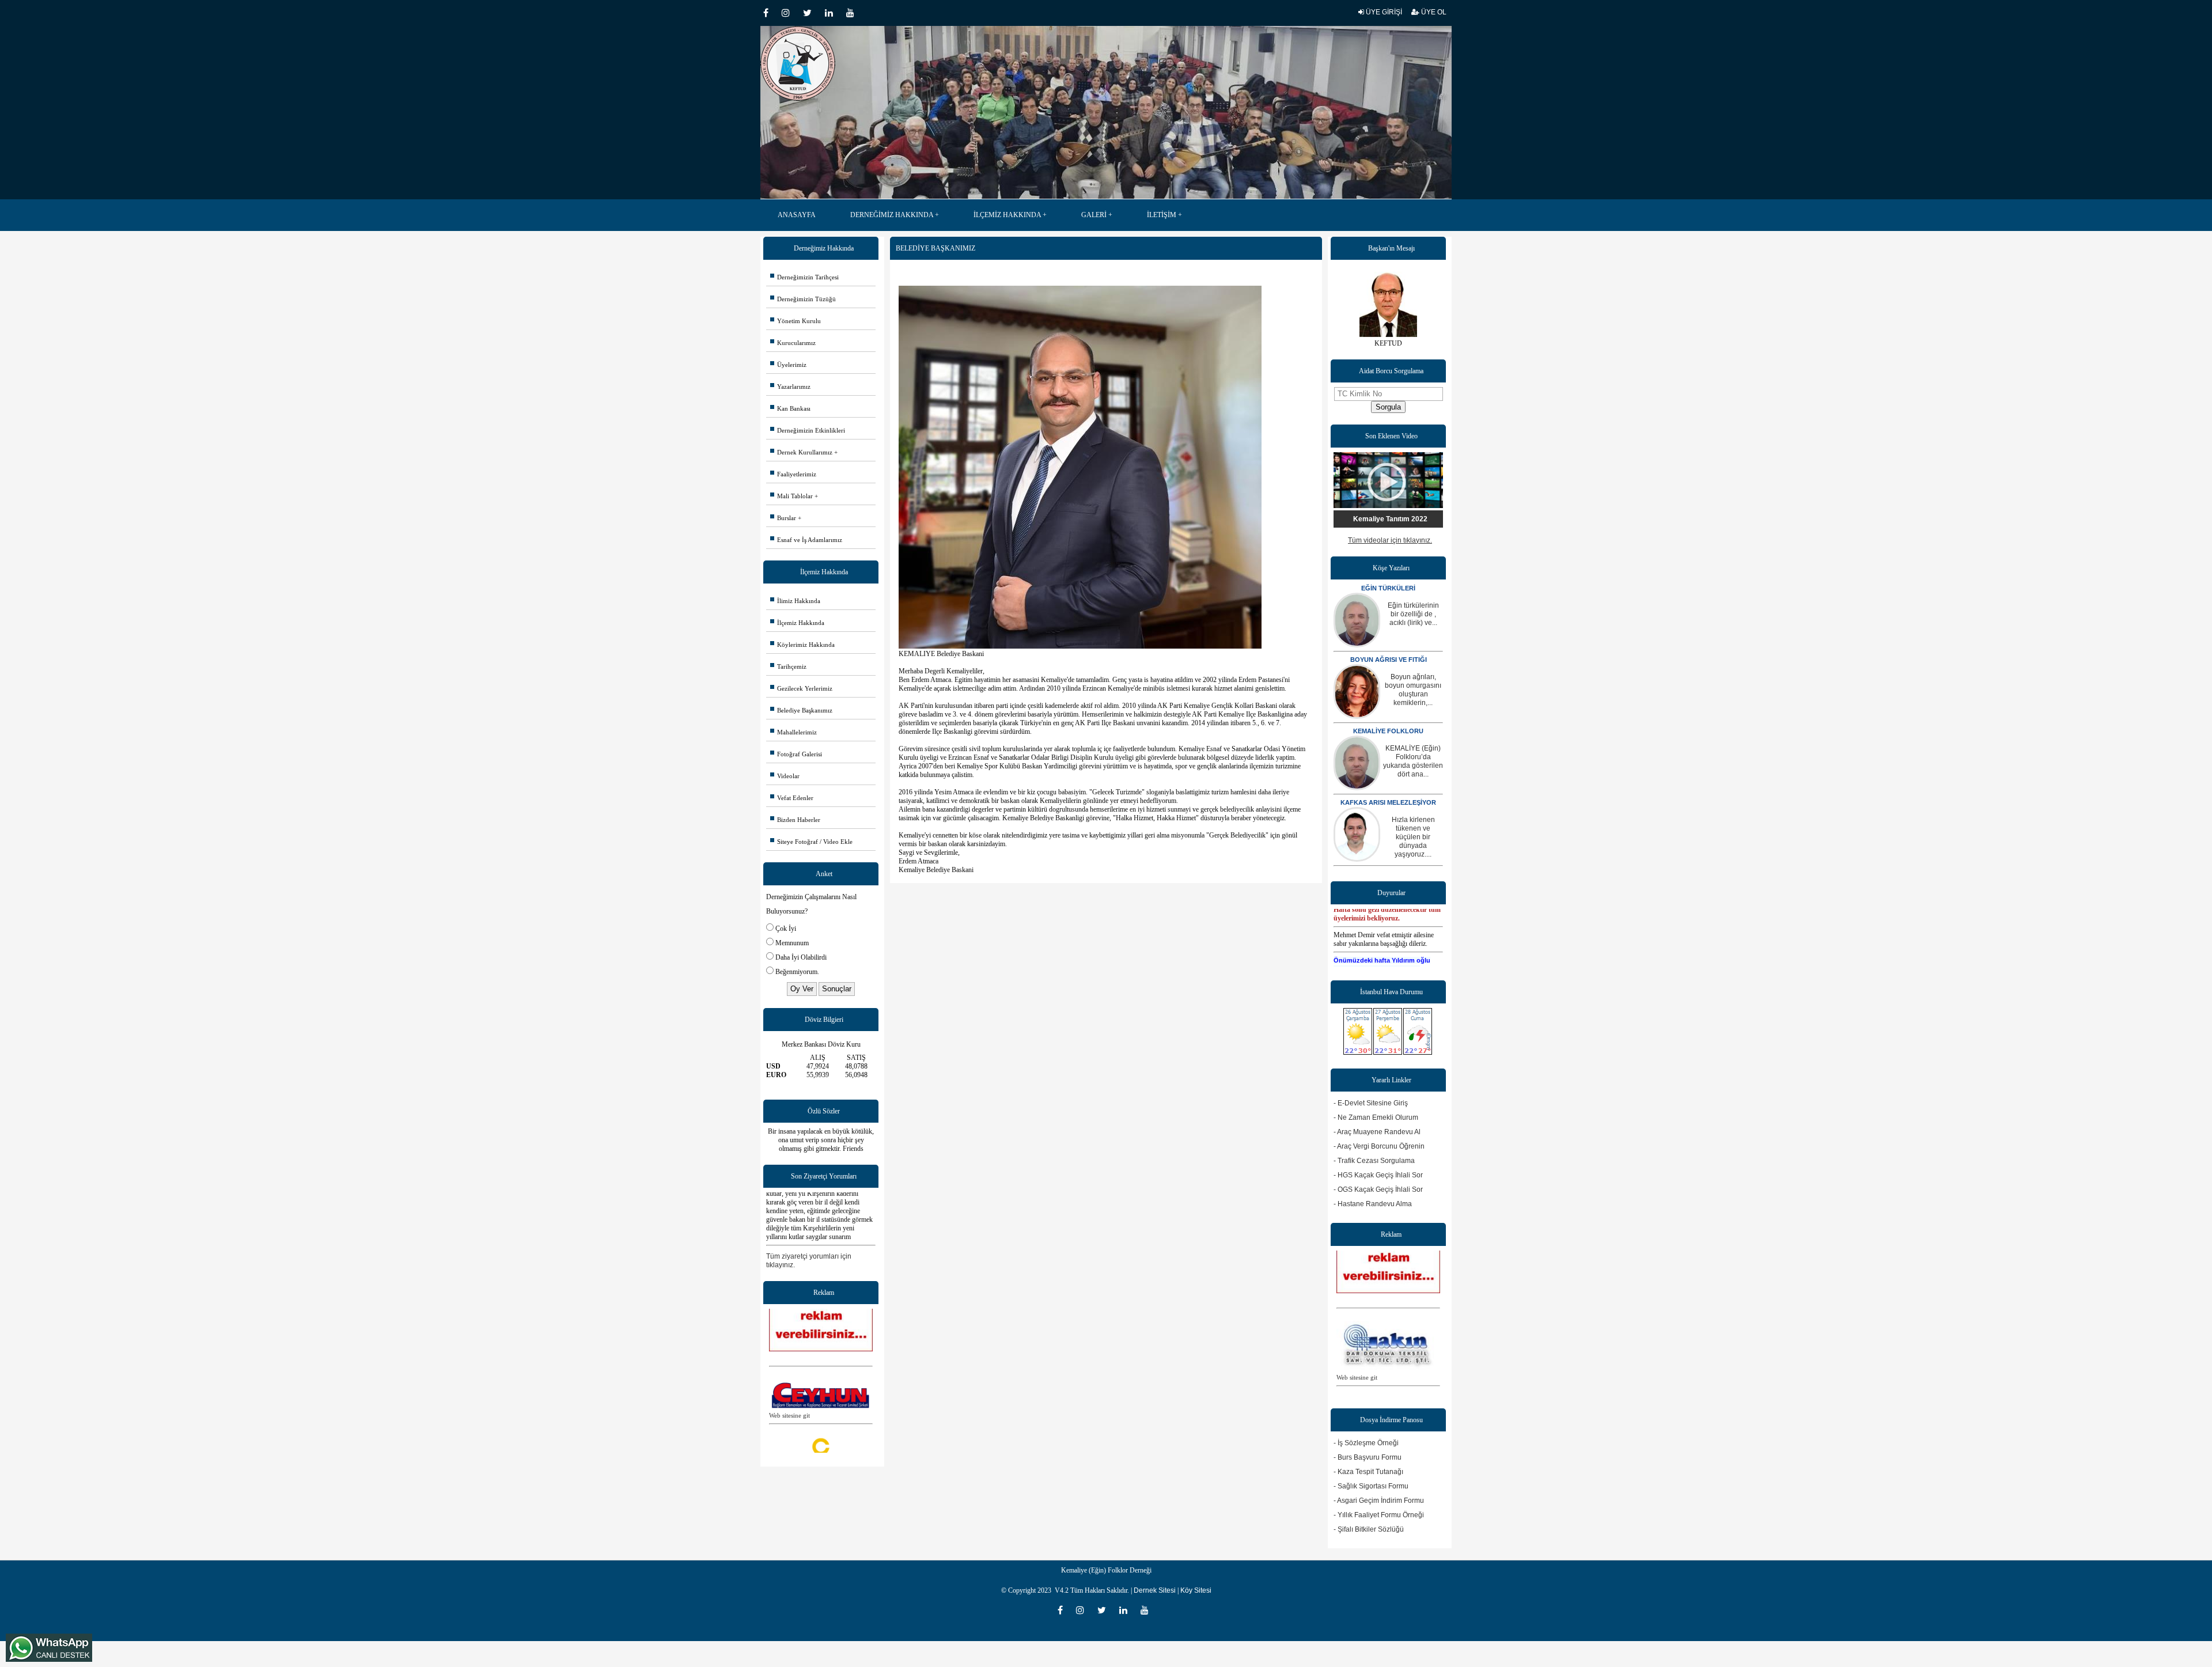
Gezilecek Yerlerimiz (801, 688)
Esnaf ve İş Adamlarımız (806, 540)
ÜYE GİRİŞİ (1383, 12)
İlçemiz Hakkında (797, 623)
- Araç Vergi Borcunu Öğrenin (1379, 1146)
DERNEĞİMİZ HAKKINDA (892, 215)
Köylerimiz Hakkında (802, 645)
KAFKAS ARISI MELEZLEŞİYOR (1388, 802)
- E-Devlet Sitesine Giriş (1371, 1103)
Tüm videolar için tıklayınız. (1390, 540)
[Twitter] (811, 13)
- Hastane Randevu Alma (1373, 1204)
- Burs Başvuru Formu (1368, 1457)
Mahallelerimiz (793, 732)
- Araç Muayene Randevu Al (1377, 1132)
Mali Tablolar (791, 496)
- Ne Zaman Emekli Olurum (1376, 1117)
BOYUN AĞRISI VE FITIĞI (1389, 660)
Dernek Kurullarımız (801, 452)
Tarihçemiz (788, 666)
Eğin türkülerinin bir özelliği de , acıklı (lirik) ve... (1413, 614)
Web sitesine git (789, 1378)
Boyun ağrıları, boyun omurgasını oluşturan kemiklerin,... (1413, 690)
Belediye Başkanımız (801, 710)
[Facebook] (770, 13)
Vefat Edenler (792, 798)
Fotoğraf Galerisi (796, 754)
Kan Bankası (790, 408)
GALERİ (1094, 215)
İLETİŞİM (1162, 215)
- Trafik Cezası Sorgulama (1374, 1161)
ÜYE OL (1433, 12)
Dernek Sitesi (1155, 1590)
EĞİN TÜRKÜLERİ (1388, 588)
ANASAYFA (797, 215)
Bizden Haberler (795, 820)
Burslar (783, 518)
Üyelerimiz (788, 365)
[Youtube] (853, 13)
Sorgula (1388, 407)
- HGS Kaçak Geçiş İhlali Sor (1378, 1175)
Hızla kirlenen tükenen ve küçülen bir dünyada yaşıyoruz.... (1413, 837)
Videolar (785, 776)
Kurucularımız (793, 343)
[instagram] (789, 13)
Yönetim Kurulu (796, 321)
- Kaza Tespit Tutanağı (1368, 1472)
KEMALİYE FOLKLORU (1388, 731)
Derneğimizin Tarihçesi (804, 277)
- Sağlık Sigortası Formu (1371, 1486)
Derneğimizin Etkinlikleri (808, 430)
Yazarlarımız (790, 387)
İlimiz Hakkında (795, 601)
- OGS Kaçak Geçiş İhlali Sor (1378, 1189)
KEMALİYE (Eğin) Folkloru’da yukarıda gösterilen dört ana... (1413, 761)
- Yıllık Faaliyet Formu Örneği (1379, 1515)
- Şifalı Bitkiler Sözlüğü (1369, 1529)
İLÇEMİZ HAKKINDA (1007, 215)
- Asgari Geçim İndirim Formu (1379, 1501)
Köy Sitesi (1196, 1590)
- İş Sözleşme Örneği (1366, 1443)
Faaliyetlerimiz (793, 474)
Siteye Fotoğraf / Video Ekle (811, 842)
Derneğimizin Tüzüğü (803, 299)
